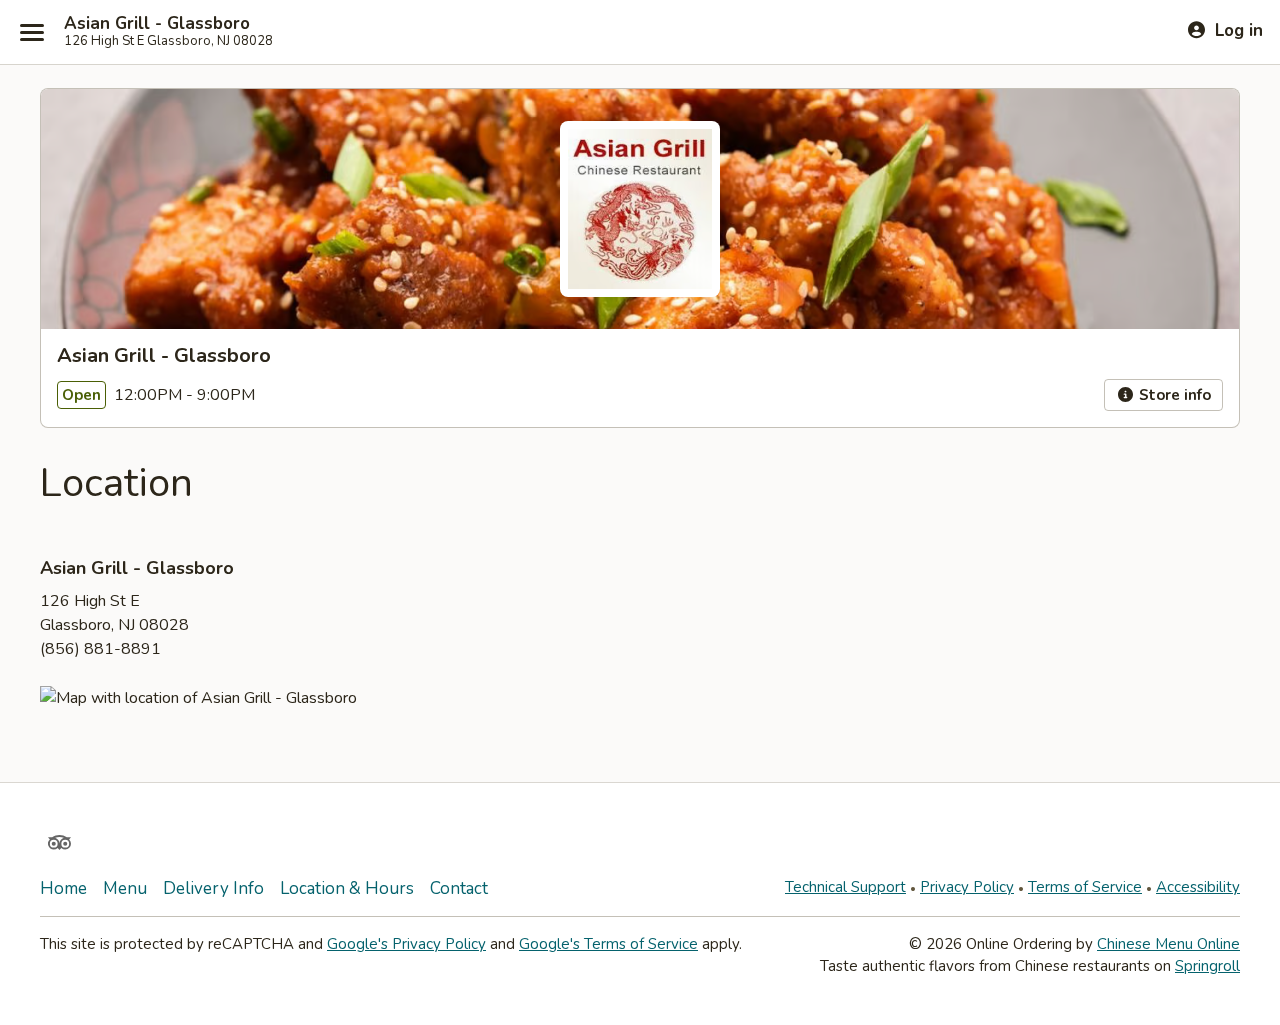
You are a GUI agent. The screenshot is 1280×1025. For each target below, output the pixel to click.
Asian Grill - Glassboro (157, 24)
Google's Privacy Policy (406, 944)
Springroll (1207, 966)
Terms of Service (1085, 887)
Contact (459, 888)
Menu (125, 888)
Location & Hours (347, 888)
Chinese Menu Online (1168, 944)
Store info (1173, 395)
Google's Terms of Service (608, 944)
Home (63, 888)
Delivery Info (213, 888)
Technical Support (845, 887)
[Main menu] (32, 32)
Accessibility (1198, 887)
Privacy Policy (967, 887)
